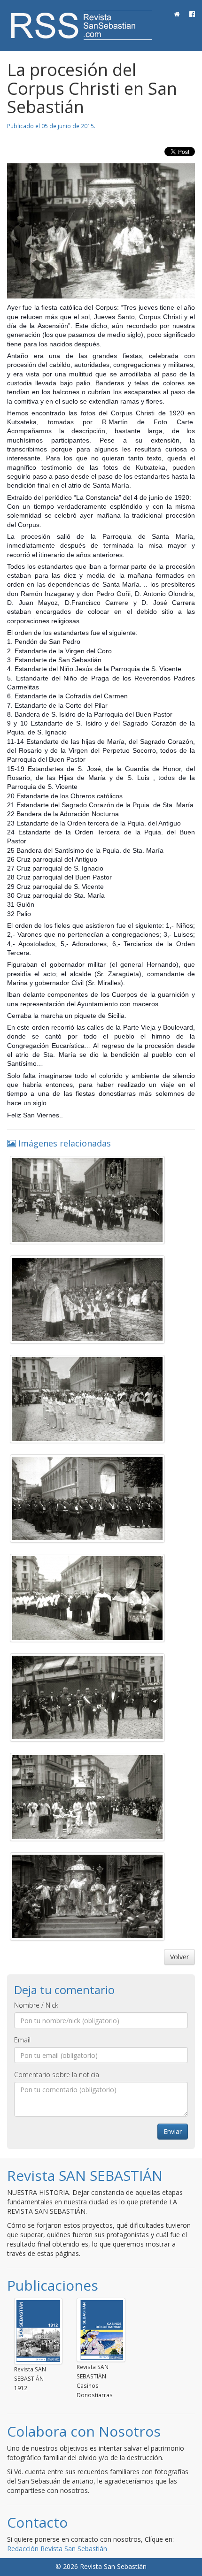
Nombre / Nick (36, 2005)
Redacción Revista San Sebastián (57, 2549)
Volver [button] (179, 1957)
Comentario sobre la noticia (57, 2075)
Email (22, 2040)
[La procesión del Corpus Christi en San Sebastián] (101, 231)
